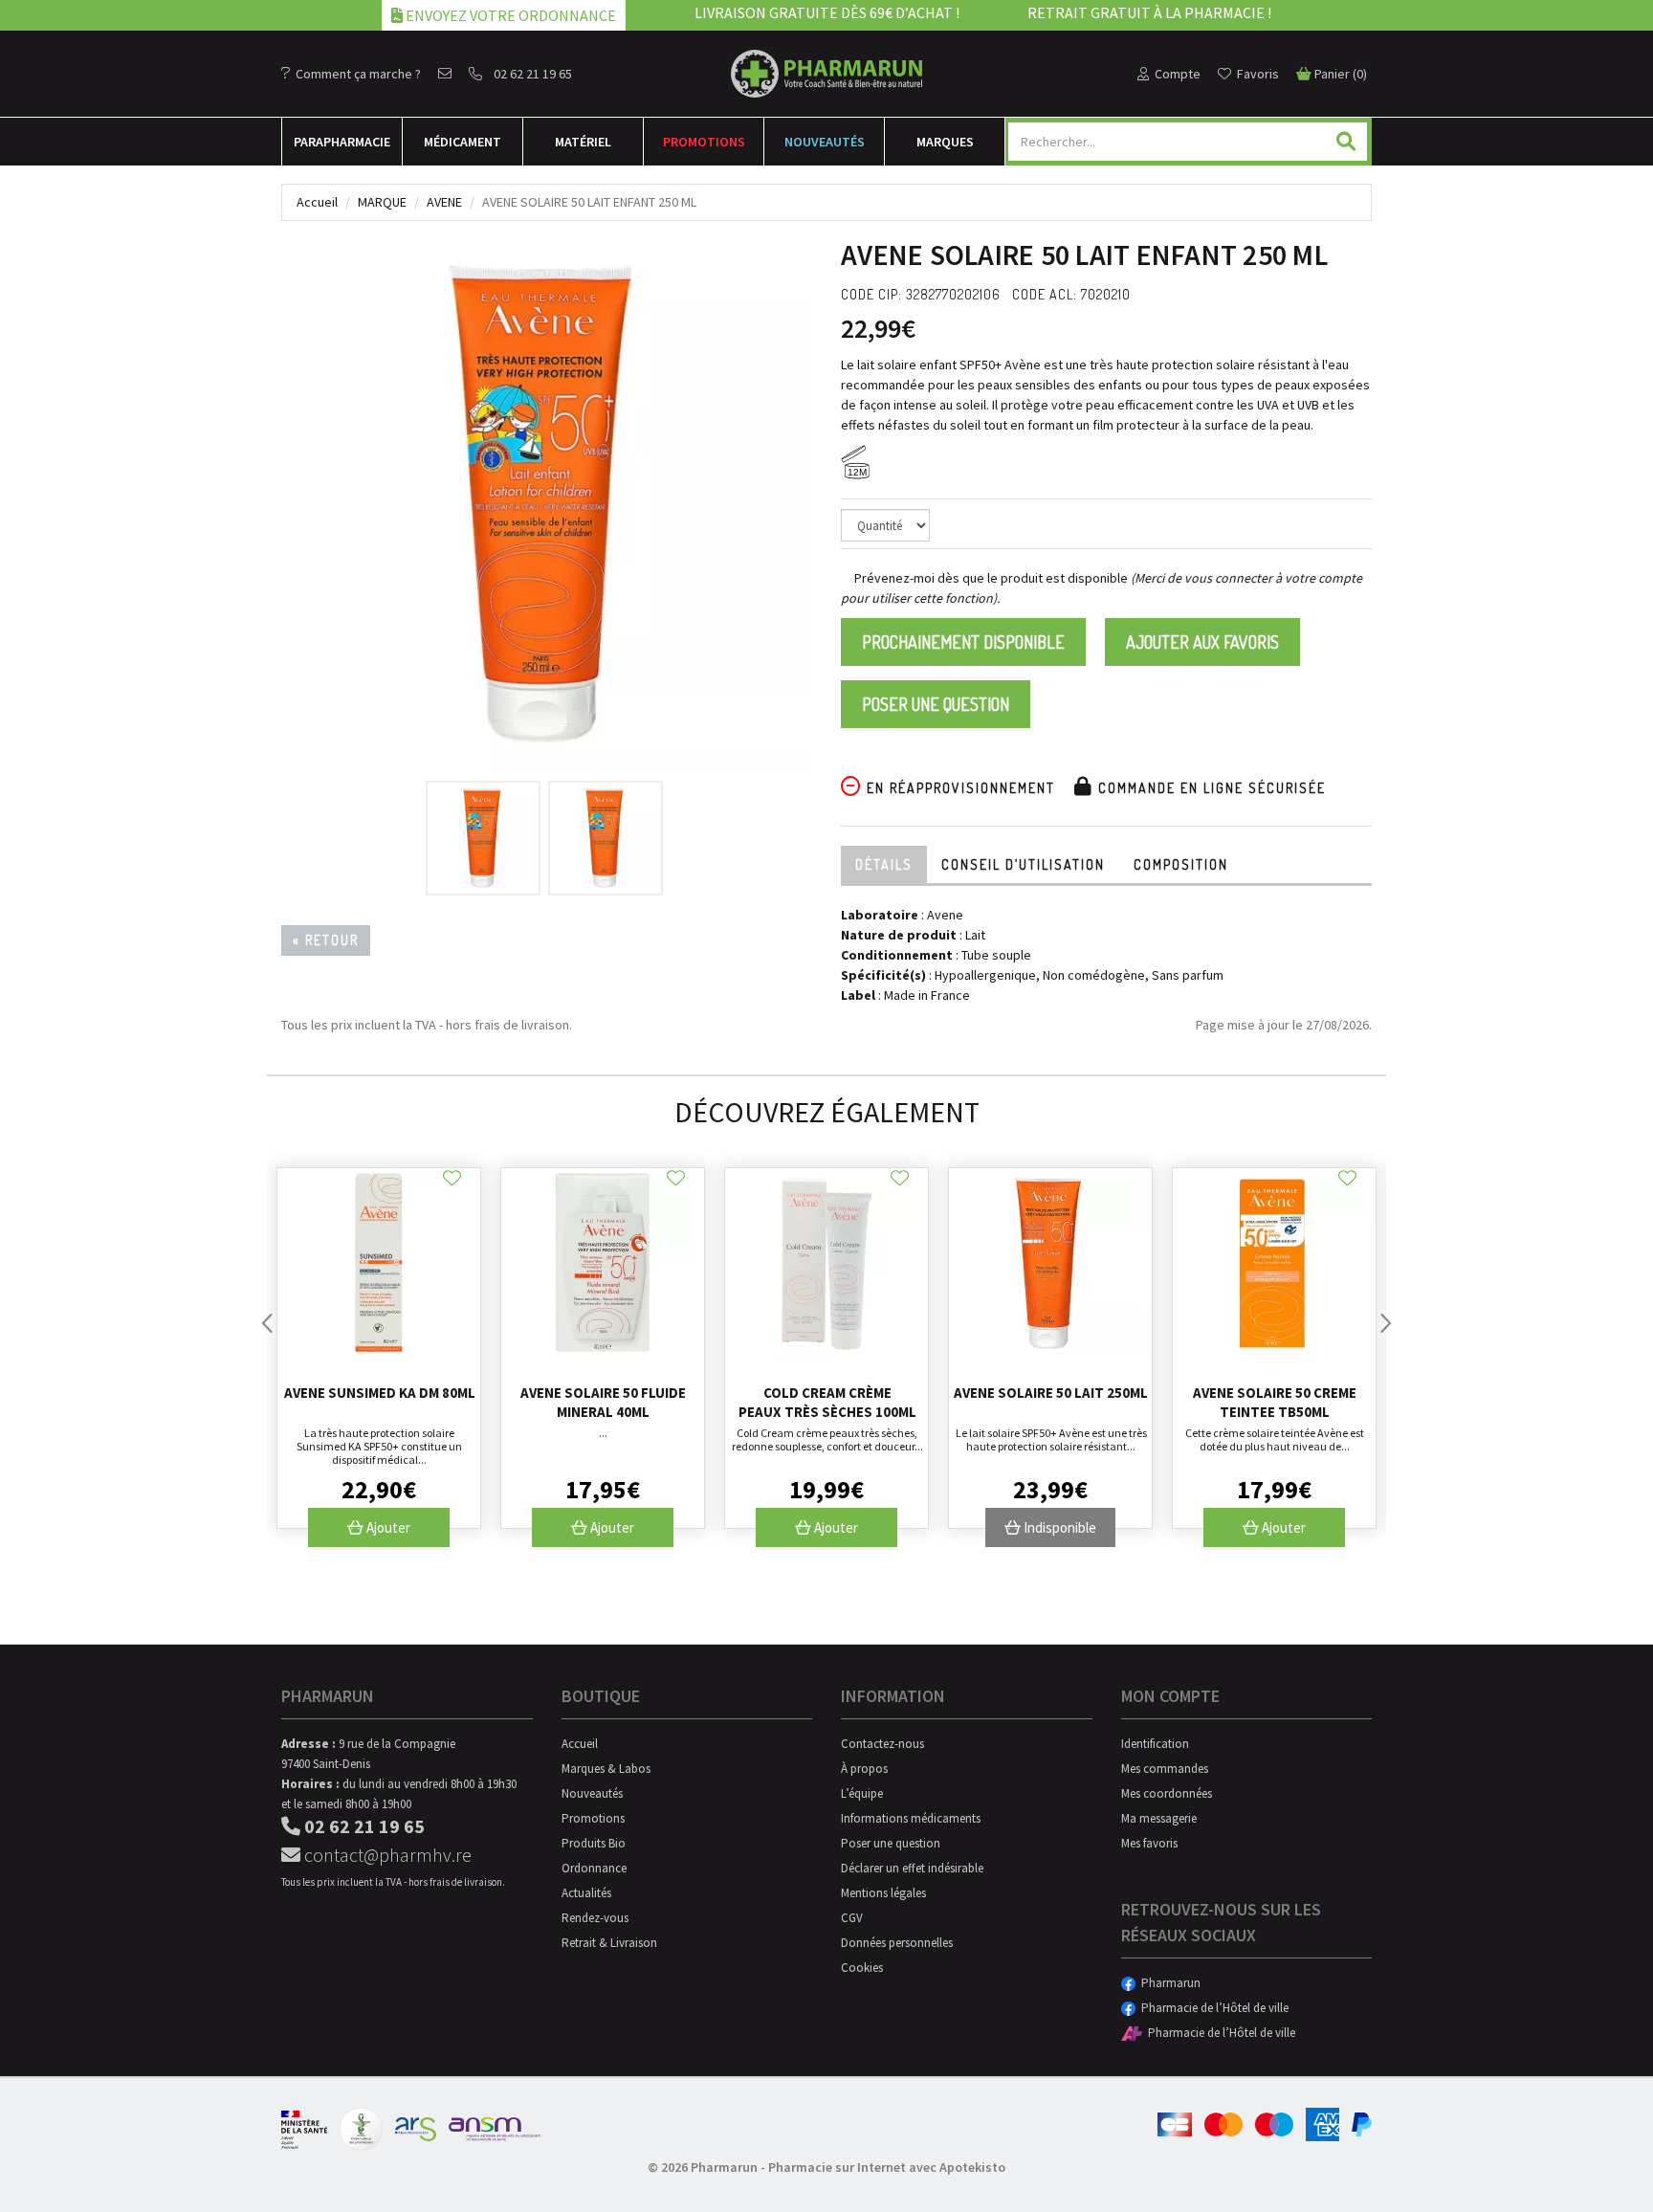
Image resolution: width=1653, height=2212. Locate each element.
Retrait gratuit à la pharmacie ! (1149, 12)
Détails (884, 864)
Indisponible (1058, 1527)
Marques (945, 142)
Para (342, 142)
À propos (864, 1769)
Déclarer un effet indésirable (912, 1868)
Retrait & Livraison (609, 1943)
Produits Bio (594, 1843)
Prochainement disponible (963, 642)
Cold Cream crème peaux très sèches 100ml (827, 1402)
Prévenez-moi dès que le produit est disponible (990, 578)
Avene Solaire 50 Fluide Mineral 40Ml (603, 1402)
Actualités (586, 1893)
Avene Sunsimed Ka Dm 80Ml (380, 1393)
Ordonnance (594, 1868)
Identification (1155, 1744)
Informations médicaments (911, 1818)
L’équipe (862, 1793)
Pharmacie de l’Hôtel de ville (1212, 2008)
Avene (444, 202)
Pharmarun (1168, 1983)
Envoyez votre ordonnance (509, 15)
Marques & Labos (606, 1769)
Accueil (317, 202)
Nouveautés (825, 142)
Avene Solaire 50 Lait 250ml (1051, 1393)
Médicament (463, 142)
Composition (1181, 864)
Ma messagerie (1159, 1818)
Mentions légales (883, 1893)
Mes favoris (1149, 1843)
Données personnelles (897, 1943)
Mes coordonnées (1167, 1793)
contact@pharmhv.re (386, 1855)
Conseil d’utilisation (1023, 864)
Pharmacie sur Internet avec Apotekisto (887, 2167)
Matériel (583, 142)
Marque (382, 202)
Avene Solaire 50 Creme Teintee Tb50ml (1275, 1402)
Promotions (704, 142)
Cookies (862, 1968)
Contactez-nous (882, 1744)
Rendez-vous (595, 1918)
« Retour (326, 940)
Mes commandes (1165, 1769)
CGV (852, 1918)
